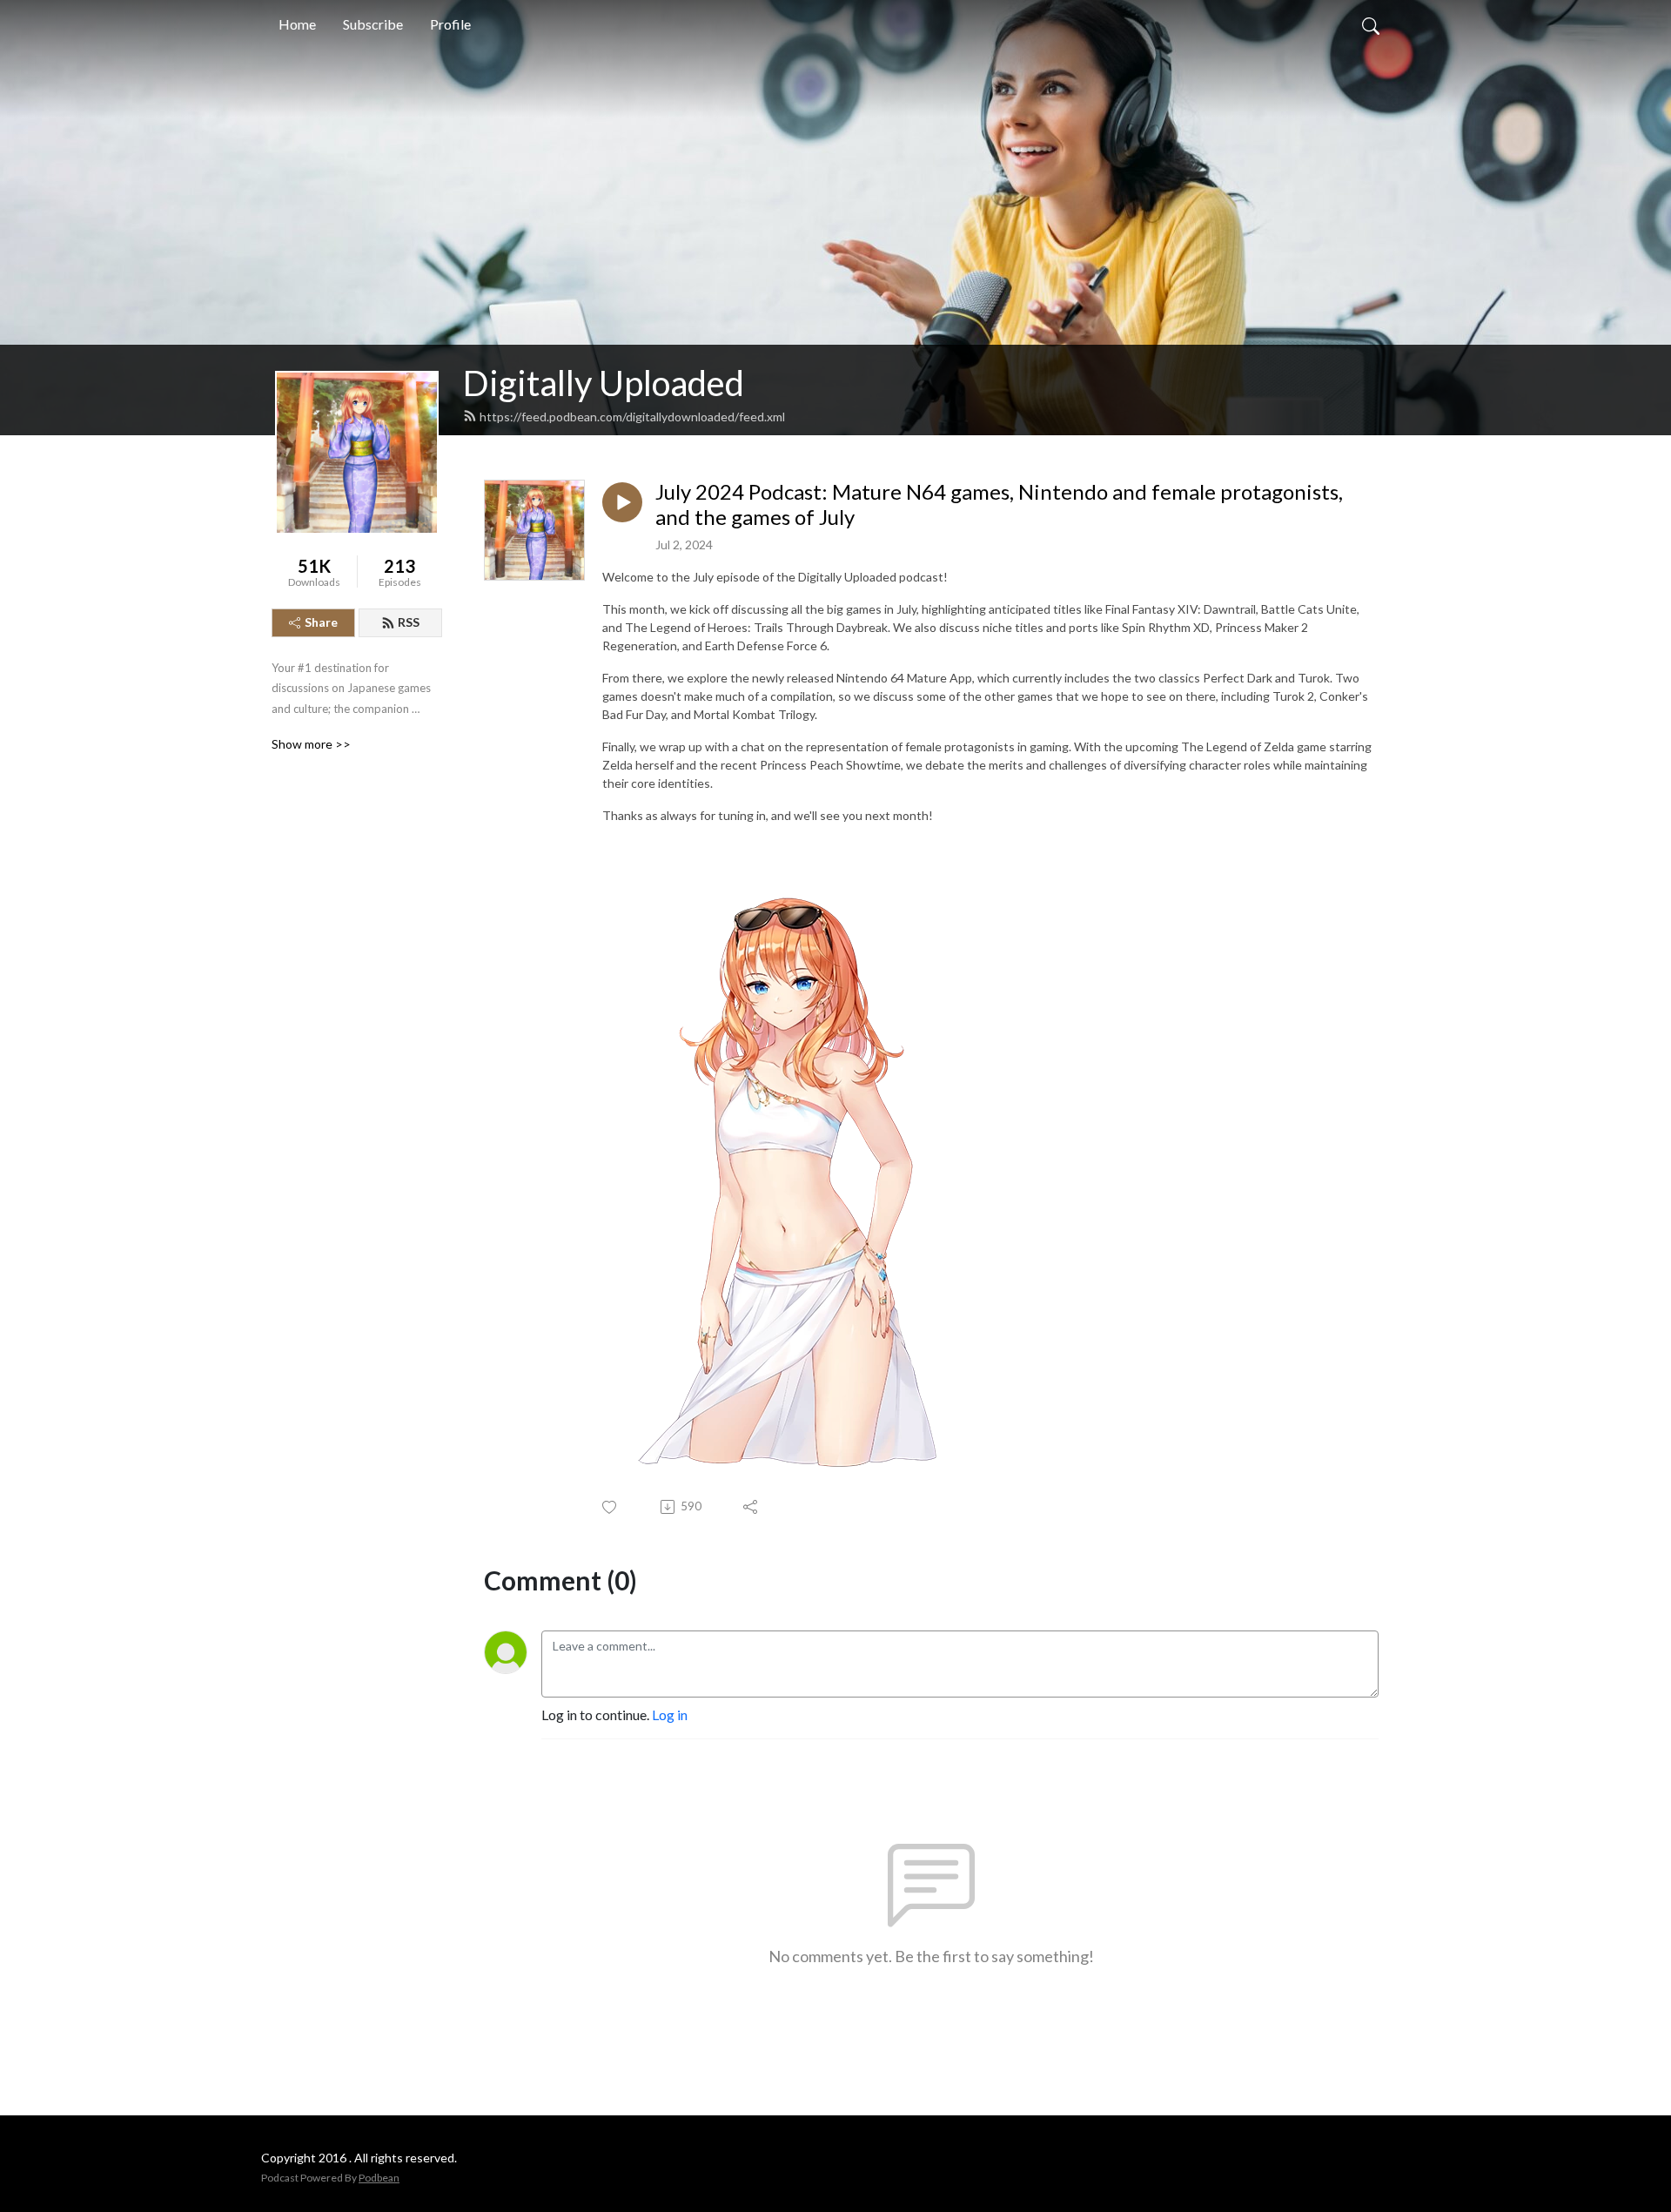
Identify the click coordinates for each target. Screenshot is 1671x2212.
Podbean (379, 2178)
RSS (409, 622)
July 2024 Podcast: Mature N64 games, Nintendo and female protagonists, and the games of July (999, 504)
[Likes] (611, 1507)
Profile (450, 24)
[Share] (752, 1507)
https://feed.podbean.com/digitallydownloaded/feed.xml (632, 417)
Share (321, 622)
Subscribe (373, 24)
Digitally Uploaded (604, 383)
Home (297, 24)
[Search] (1371, 24)
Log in (670, 1714)
